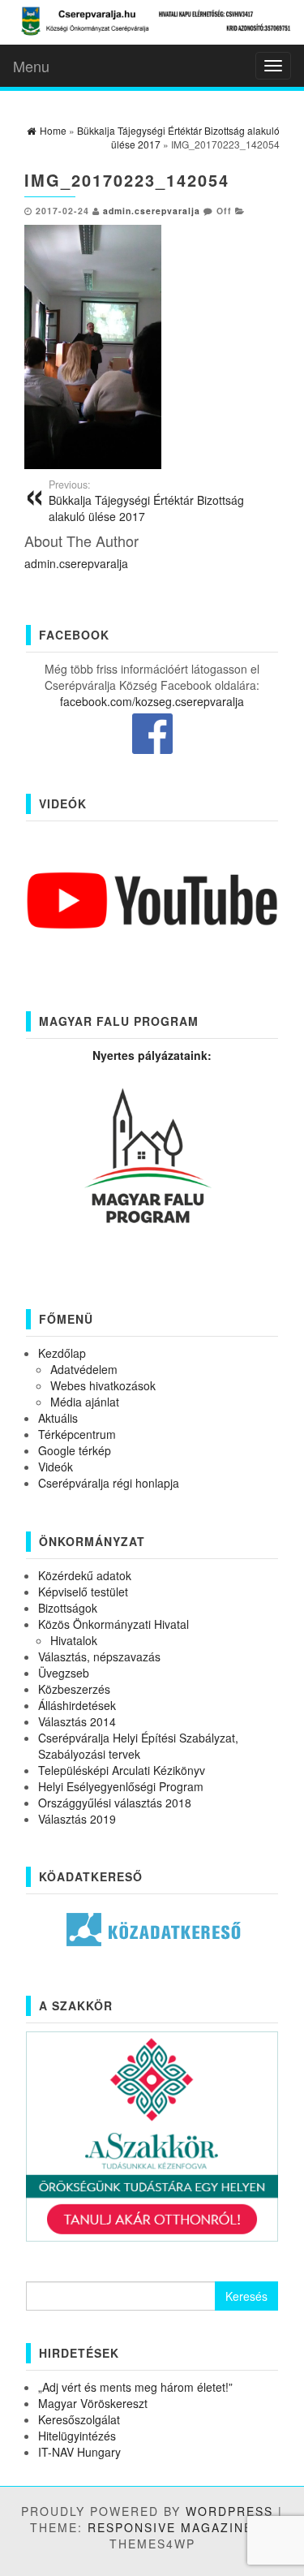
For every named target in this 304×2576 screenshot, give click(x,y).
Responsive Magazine (170, 2527)
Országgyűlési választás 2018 (115, 1803)
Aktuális (58, 1418)
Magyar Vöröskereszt (93, 2403)
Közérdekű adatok (85, 1575)
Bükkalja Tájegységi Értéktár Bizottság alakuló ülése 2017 (146, 501)
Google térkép (75, 1450)
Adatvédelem (84, 1369)
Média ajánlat (85, 1402)
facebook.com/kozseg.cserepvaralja (152, 701)
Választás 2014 (77, 1721)
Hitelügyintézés (77, 2436)
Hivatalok (74, 1640)
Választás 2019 (77, 1819)
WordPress (229, 2511)
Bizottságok (68, 1608)
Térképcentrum (77, 1434)
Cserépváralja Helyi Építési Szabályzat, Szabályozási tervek (138, 1746)
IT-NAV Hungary (79, 2452)
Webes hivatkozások (103, 1385)
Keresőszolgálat (79, 2419)
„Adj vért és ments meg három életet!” (135, 2387)
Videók (56, 1467)
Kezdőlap (62, 1353)
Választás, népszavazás (99, 1656)
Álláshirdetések (77, 1705)
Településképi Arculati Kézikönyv (122, 1770)
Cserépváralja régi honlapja (109, 1483)
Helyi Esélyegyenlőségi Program (121, 1786)
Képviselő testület (83, 1592)
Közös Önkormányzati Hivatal (113, 1624)
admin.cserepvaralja (152, 211)
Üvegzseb (64, 1673)
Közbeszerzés (74, 1689)
